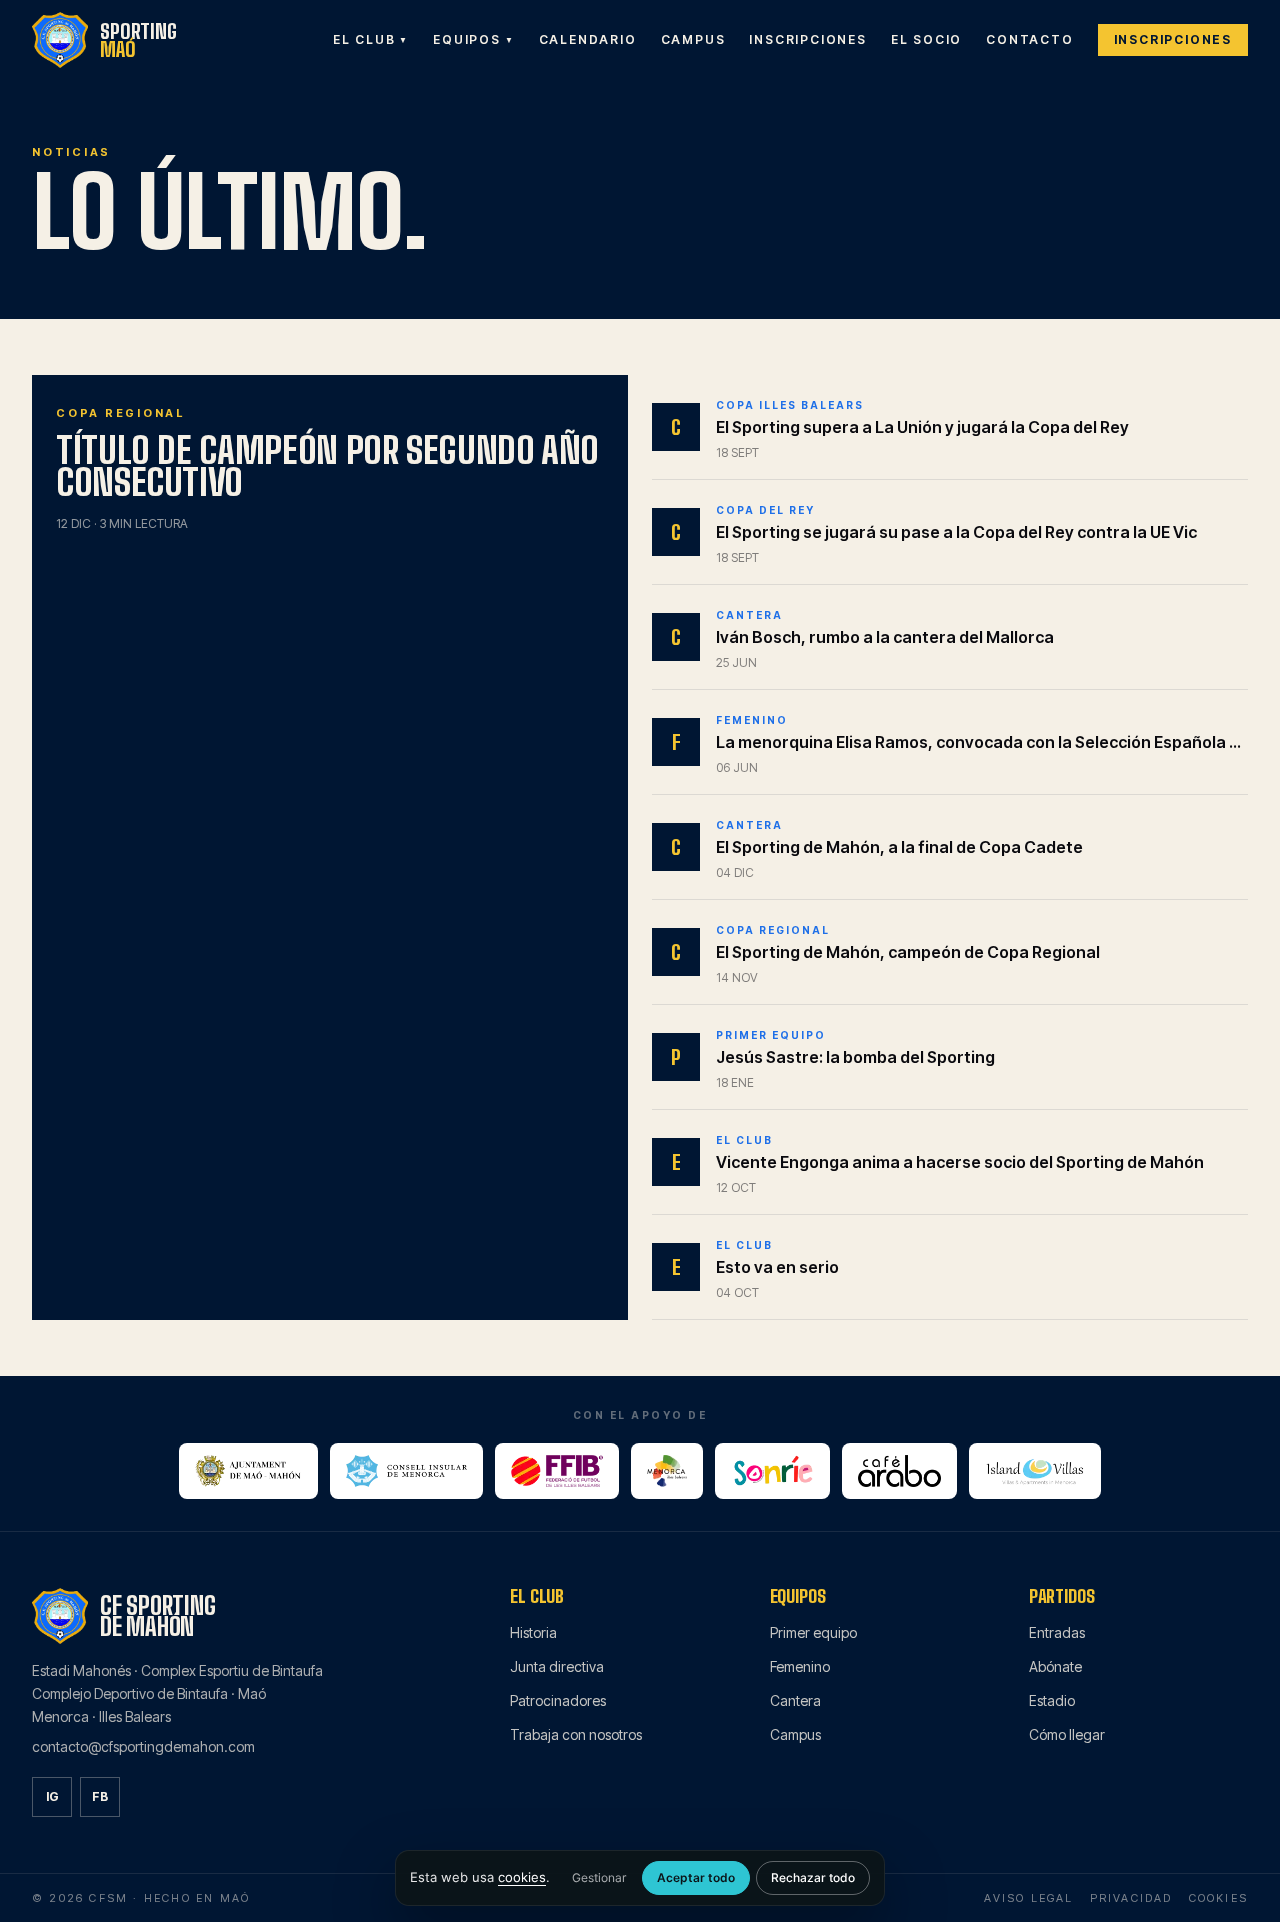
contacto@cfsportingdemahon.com (143, 1746)
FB (100, 1796)
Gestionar (599, 1877)
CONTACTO (1029, 39)
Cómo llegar (1067, 1734)
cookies (522, 1877)
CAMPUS (693, 39)
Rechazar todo (813, 1877)
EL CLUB (371, 39)
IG (52, 1796)
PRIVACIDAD (1131, 1898)
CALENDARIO (588, 39)
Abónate (1055, 1666)
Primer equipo (813, 1632)
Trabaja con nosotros (576, 1734)
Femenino (800, 1666)
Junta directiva (557, 1666)
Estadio (1052, 1700)
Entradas (1057, 1632)
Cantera (795, 1700)
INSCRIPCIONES (807, 39)
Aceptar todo (696, 1877)
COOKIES (1218, 1898)
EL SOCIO (926, 39)
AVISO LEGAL (1028, 1898)
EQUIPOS (473, 39)
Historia (533, 1632)
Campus (795, 1734)
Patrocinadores (558, 1700)
